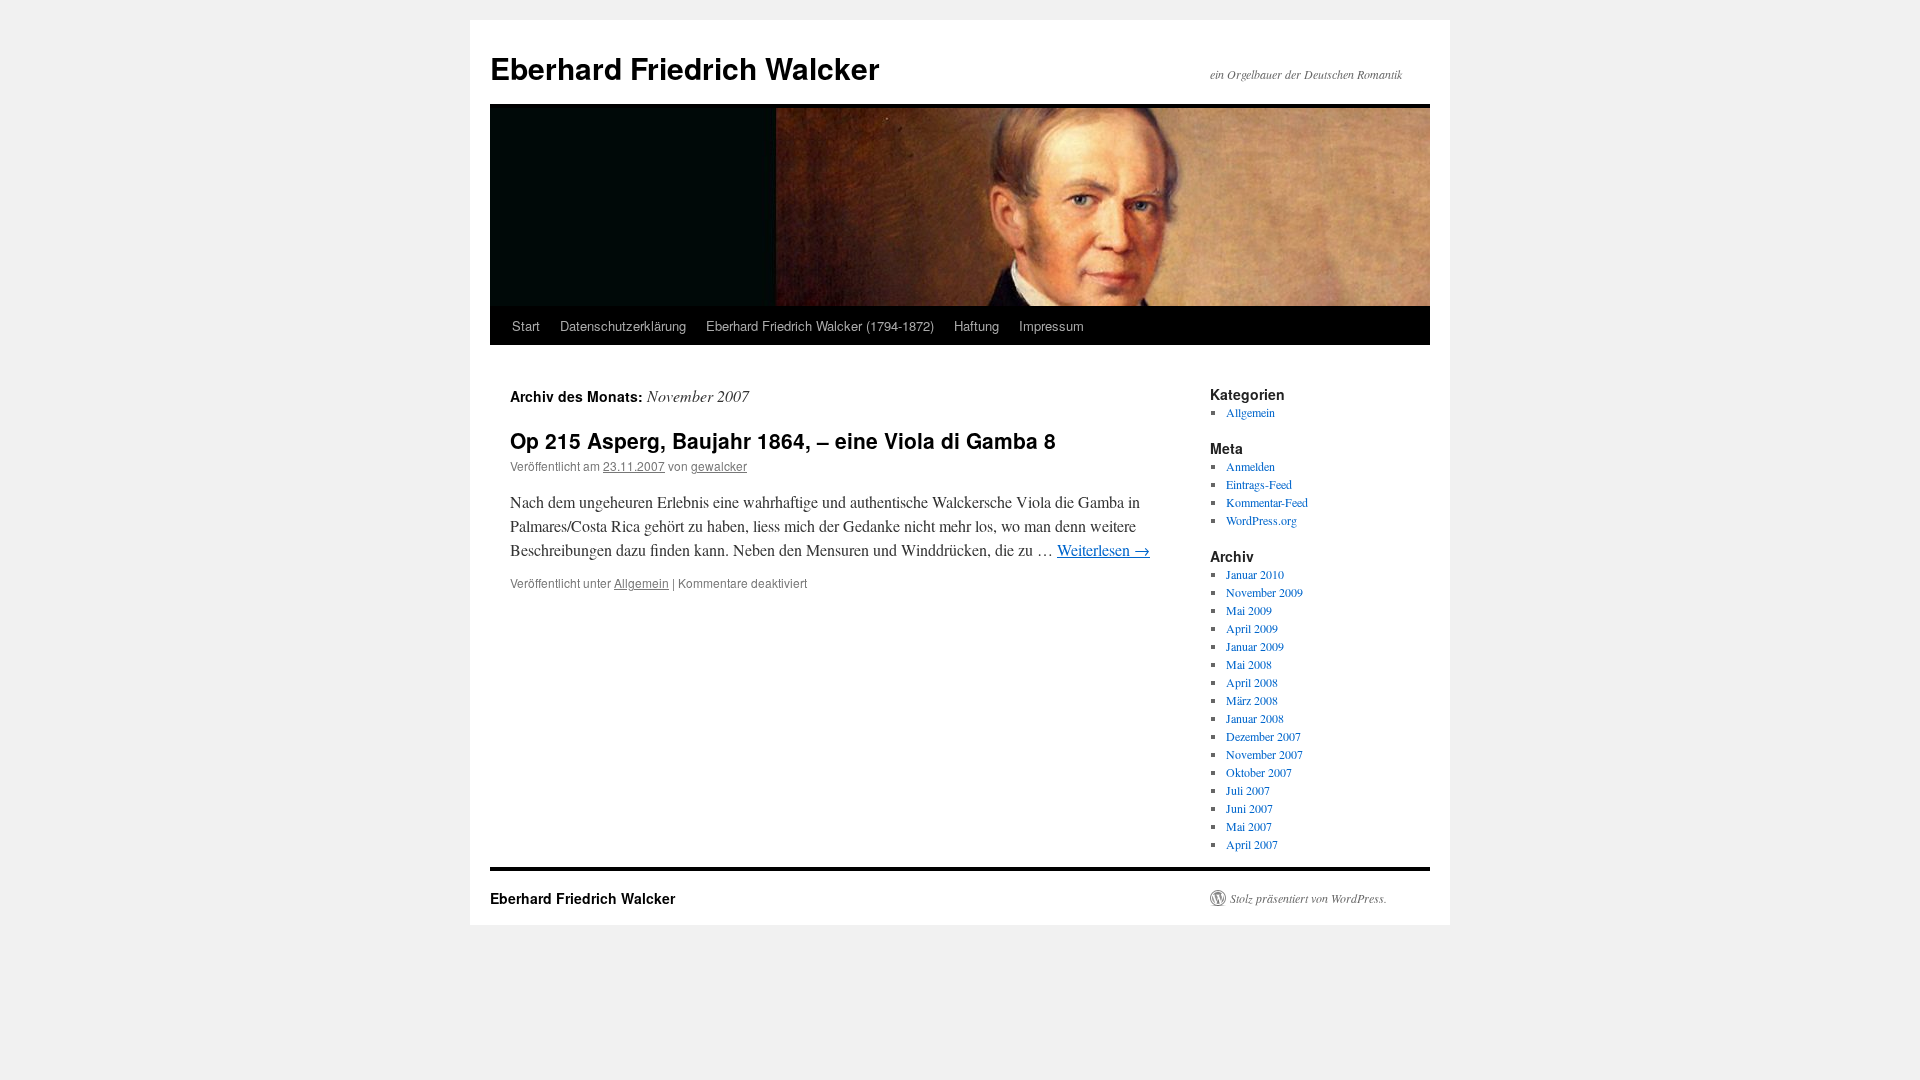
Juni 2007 (1249, 808)
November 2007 (1264, 754)
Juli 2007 (1248, 790)
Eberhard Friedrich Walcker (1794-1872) (820, 325)
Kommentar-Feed (1267, 502)
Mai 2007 (1249, 826)
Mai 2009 (1249, 610)
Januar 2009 (1255, 646)
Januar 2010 (1255, 574)
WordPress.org (1261, 520)
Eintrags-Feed (1259, 484)
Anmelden (1250, 466)
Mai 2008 (1249, 664)
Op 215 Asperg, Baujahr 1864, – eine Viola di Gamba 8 (783, 440)
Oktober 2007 (1259, 772)
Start (526, 325)
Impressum (1051, 325)
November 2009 (1264, 592)
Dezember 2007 (1263, 736)
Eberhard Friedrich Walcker (685, 67)
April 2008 (1252, 682)
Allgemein (641, 582)
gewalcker (719, 465)
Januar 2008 (1255, 718)
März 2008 (1252, 700)
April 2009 (1252, 628)
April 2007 (1252, 844)
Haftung (976, 325)
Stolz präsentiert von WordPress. (1308, 898)
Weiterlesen (1103, 549)
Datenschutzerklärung (623, 325)
